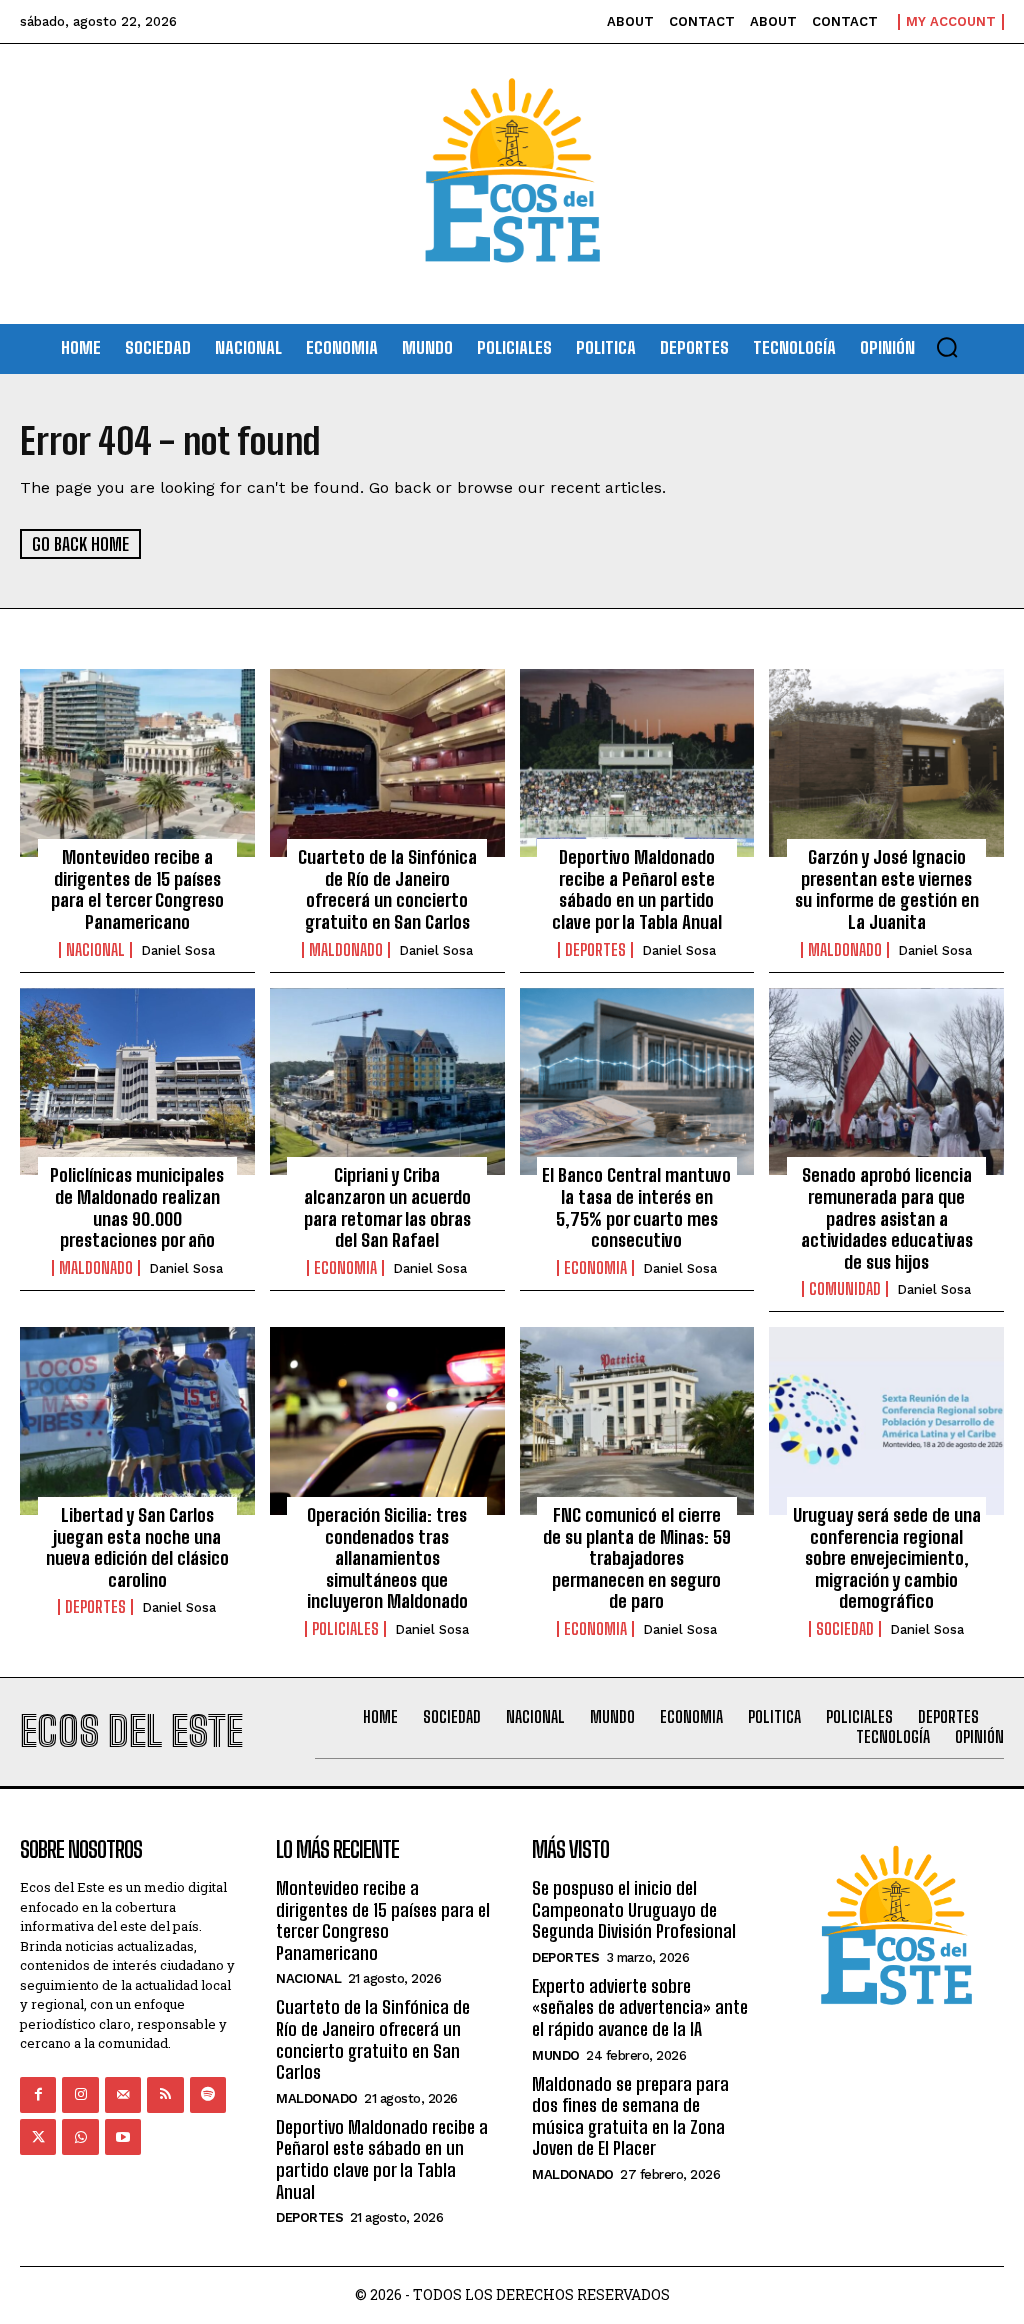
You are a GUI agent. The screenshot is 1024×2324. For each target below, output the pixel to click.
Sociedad (845, 1629)
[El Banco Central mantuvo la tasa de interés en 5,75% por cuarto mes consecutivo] (637, 1082)
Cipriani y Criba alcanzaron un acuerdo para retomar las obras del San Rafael (387, 1207)
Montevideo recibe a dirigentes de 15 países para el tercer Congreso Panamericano (137, 889)
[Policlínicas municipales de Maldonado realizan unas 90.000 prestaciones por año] (137, 1082)
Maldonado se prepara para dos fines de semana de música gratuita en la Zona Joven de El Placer (630, 2116)
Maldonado (346, 950)
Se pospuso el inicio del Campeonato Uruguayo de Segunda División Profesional (634, 1909)
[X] (38, 2137)
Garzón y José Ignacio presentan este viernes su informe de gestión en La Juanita (887, 889)
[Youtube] (123, 2137)
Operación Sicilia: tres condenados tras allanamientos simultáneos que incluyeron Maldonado (387, 1558)
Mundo (556, 2055)
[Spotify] (208, 2095)
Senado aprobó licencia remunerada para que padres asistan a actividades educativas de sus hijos (887, 1218)
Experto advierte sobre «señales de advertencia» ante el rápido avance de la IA (640, 2007)
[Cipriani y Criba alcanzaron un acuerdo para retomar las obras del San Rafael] (387, 1082)
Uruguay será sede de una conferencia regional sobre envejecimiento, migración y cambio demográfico (887, 1558)
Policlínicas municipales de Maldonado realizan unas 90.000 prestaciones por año (137, 1207)
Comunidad (845, 1289)
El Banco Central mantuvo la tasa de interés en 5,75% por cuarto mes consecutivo (636, 1207)
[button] (947, 347)
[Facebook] (38, 2095)
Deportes (595, 950)
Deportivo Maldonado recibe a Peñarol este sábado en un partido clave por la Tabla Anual (637, 889)
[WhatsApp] (80, 2137)
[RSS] (165, 2095)
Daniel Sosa (178, 950)
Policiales (345, 1629)
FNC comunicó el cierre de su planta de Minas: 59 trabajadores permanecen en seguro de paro (637, 1558)
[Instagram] (80, 2095)
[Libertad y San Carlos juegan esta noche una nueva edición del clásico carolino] (137, 1421)
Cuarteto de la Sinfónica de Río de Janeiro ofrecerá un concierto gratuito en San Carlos (387, 889)
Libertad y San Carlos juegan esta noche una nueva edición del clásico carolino (137, 1547)
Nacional (95, 950)
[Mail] (123, 2095)
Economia (345, 1268)
